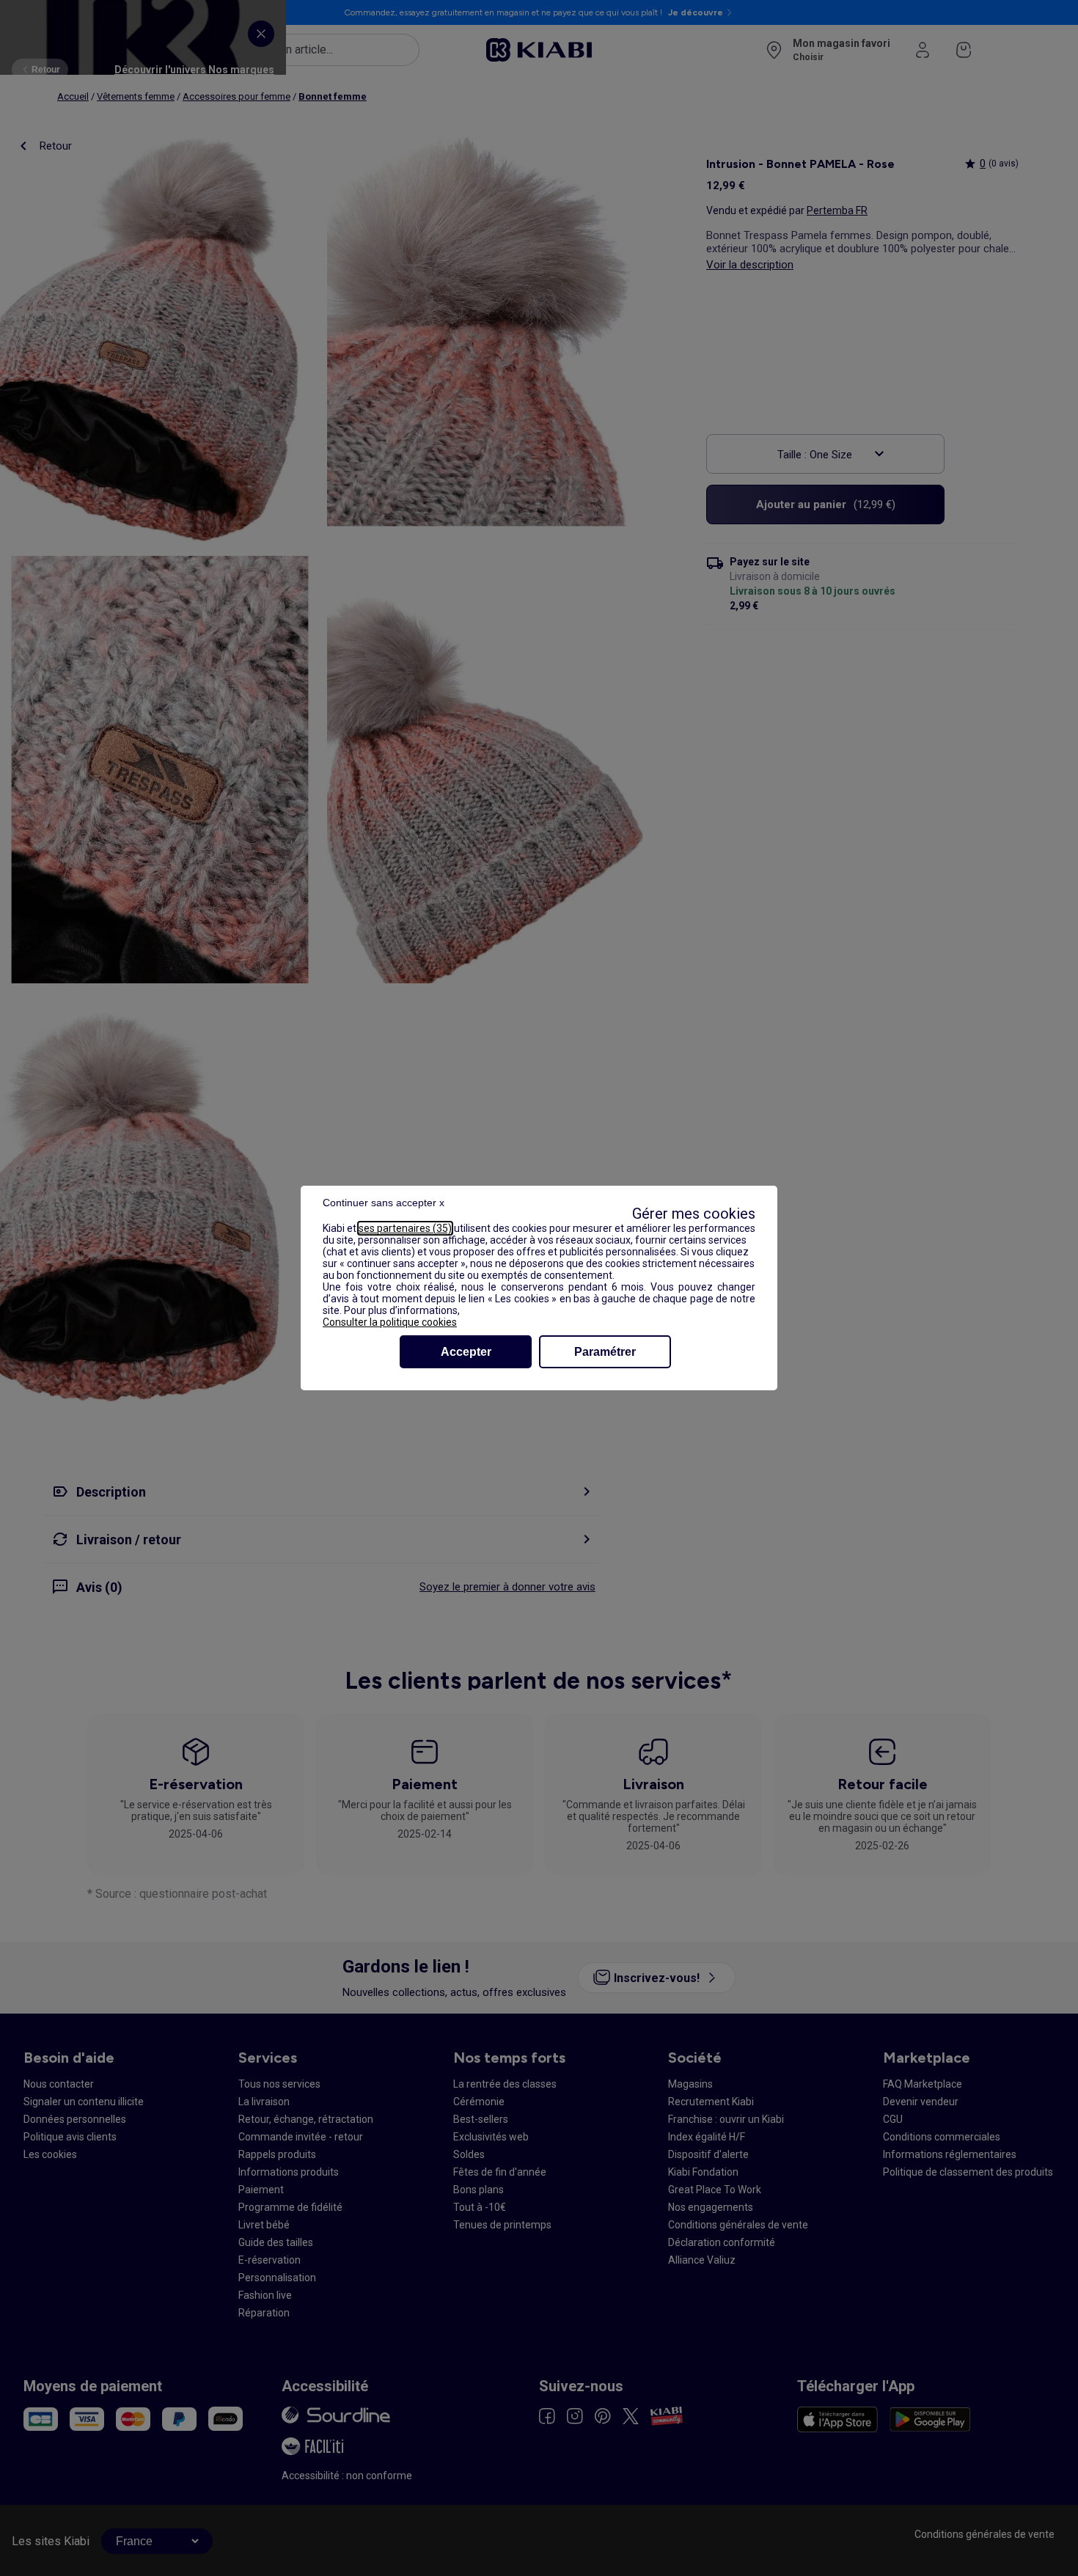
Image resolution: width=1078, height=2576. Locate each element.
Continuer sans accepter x (384, 1203)
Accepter (466, 1352)
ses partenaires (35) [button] (405, 1228)
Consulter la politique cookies (390, 1322)
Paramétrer (605, 1352)
